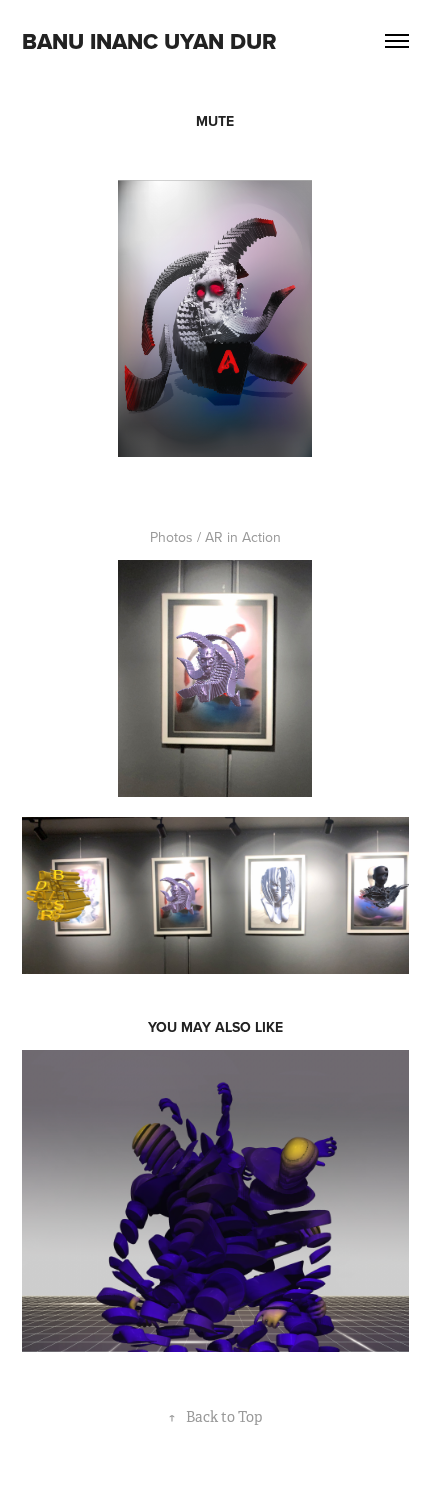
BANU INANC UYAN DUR (149, 41)
